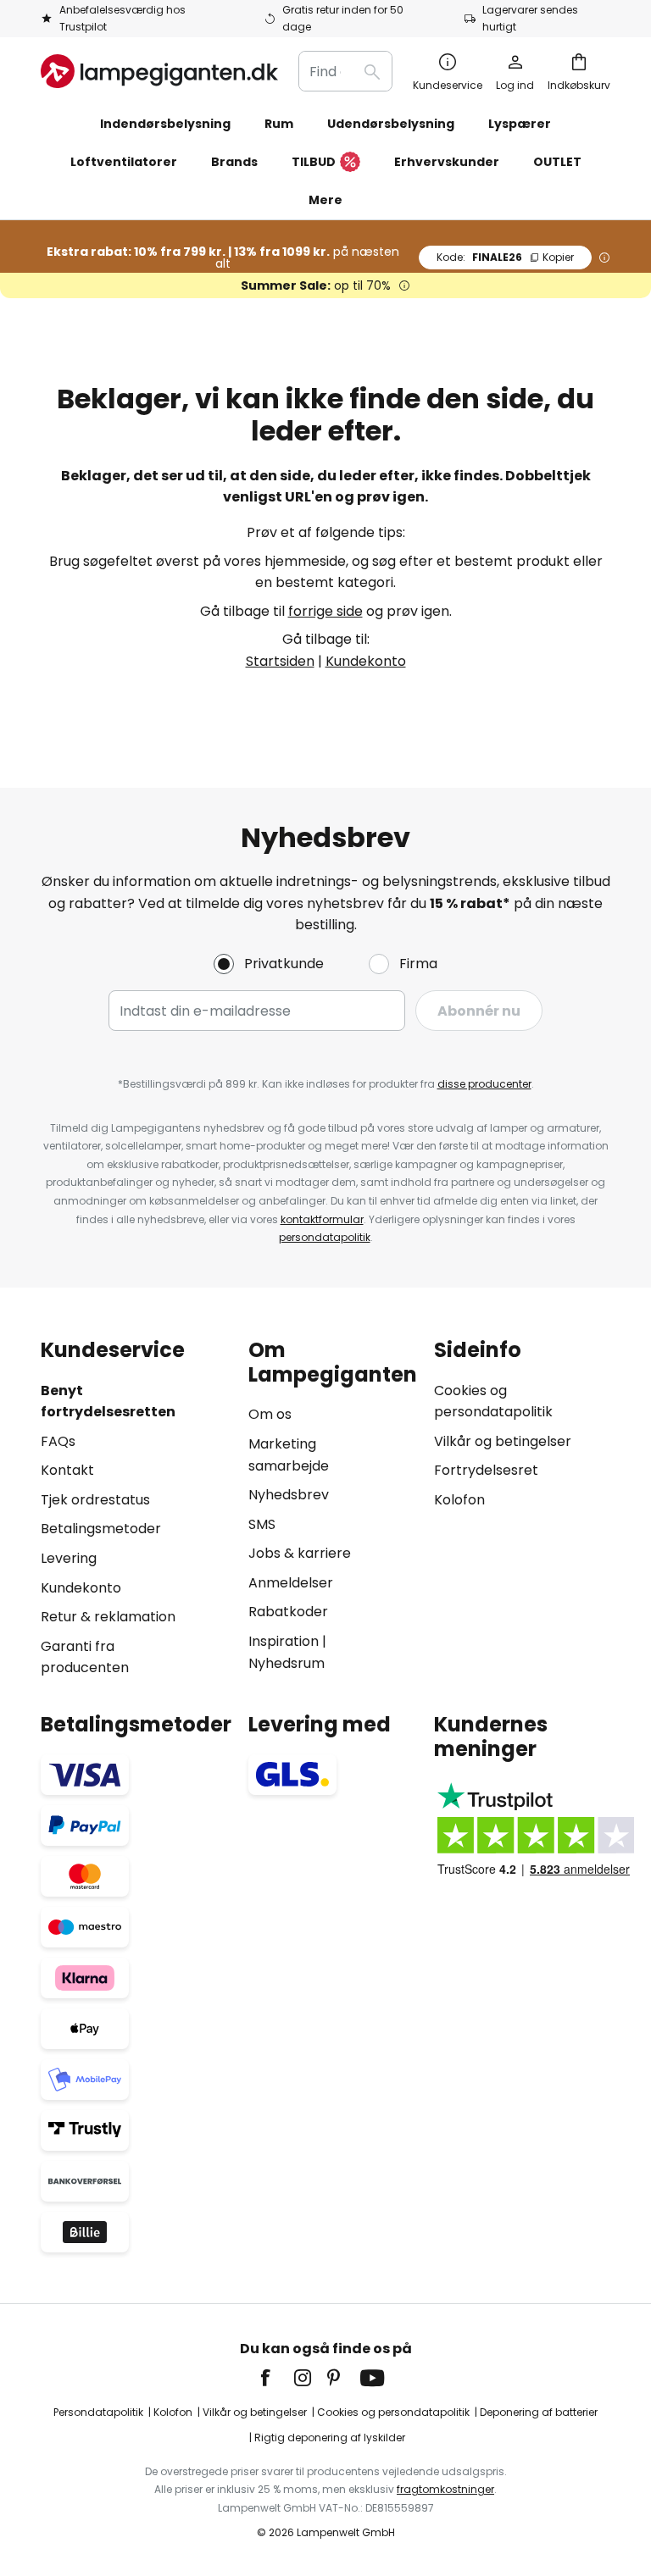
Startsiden (280, 661)
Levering (69, 1558)
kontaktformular (322, 1219)
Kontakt (67, 1470)
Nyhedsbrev (289, 1495)
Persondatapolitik (98, 2412)
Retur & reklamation (108, 1617)
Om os (270, 1414)
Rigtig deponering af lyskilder (330, 2438)
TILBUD (314, 162)
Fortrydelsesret (486, 1470)
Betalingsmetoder (101, 1529)
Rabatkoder (288, 1612)
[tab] (136, 1509)
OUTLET (557, 162)
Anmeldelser (291, 1583)
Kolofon (459, 1500)
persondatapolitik (325, 1237)
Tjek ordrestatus (95, 1500)
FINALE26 (505, 257)
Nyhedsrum (287, 1663)
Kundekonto (366, 661)
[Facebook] (276, 2378)
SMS (262, 1524)
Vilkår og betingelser (503, 1441)
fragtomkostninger (445, 2489)
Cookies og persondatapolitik (393, 2412)
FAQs (58, 1441)
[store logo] (159, 71)
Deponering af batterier (539, 2412)
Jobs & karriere (300, 1553)
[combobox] (345, 71)
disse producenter (484, 1084)
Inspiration (284, 1641)
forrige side (325, 611)
